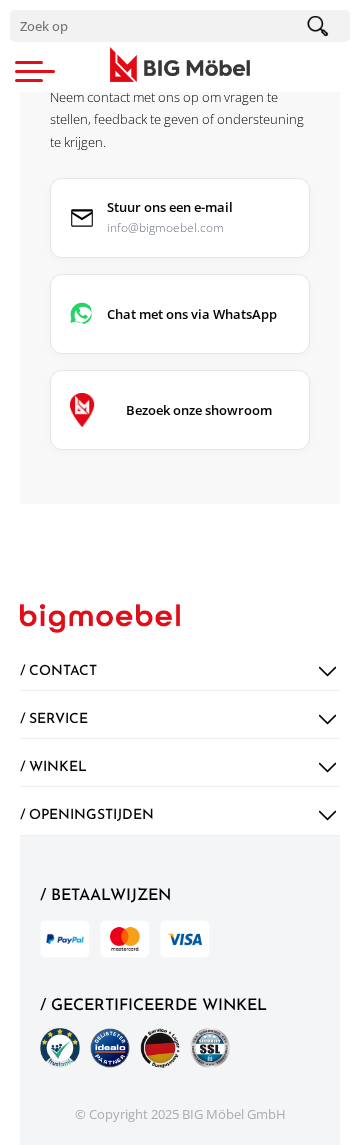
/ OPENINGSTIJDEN (87, 815)
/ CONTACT (58, 671)
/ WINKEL (53, 767)
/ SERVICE (54, 719)
